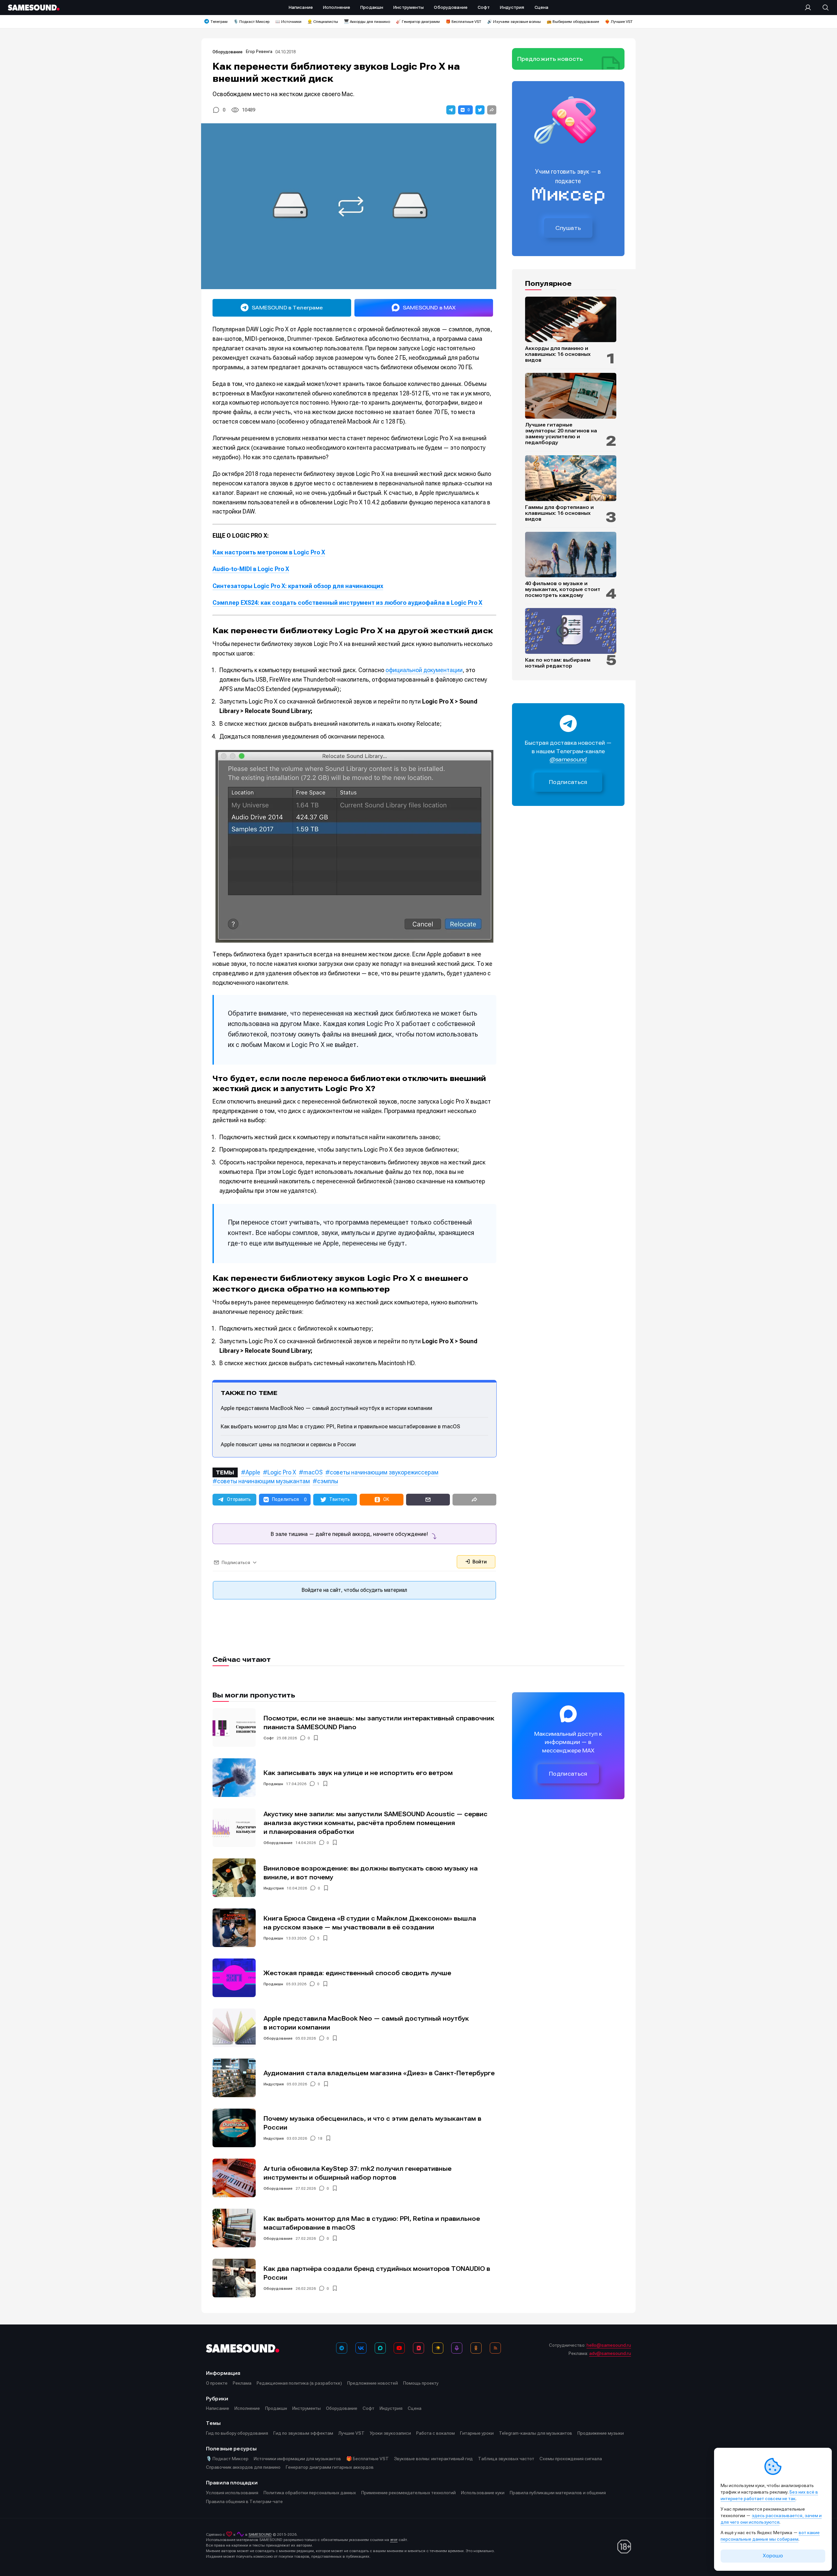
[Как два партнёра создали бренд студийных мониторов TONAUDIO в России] (234, 2278)
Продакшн (273, 1784)
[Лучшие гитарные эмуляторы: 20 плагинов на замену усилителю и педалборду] (571, 396)
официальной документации (424, 670)
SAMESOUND (260, 2534)
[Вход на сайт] (810, 8)
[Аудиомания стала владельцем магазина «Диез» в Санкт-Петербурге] (234, 2078)
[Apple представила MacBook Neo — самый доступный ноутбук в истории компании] (234, 2028)
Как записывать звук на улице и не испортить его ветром (358, 1773)
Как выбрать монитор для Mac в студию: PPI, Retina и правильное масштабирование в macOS (340, 1426)
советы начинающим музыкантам (264, 1481)
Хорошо (773, 2556)
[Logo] (34, 8)
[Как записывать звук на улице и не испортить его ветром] (234, 1778)
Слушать (568, 228)
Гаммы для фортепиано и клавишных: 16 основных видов (559, 513)
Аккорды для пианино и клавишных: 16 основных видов (558, 354)
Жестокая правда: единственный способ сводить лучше (357, 1973)
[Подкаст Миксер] (457, 2348)
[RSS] (495, 2348)
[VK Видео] (418, 2348)
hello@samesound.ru (609, 2345)
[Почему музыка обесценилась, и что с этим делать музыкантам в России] (234, 2128)
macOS (313, 1472)
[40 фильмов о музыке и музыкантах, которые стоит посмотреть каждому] (571, 555)
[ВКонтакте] (361, 2348)
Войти (479, 1562)
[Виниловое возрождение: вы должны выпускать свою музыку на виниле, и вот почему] (234, 1878)
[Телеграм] (342, 2348)
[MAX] (380, 2348)
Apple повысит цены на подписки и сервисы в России (288, 1444)
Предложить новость (550, 59)
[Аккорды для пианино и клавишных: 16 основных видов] (571, 320)
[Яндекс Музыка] (438, 2348)
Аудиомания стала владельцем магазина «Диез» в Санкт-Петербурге (379, 2073)
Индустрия (274, 1888)
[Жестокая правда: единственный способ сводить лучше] (234, 1978)
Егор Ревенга (259, 52)
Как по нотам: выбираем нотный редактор (558, 663)
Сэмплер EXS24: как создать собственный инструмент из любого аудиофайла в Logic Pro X (347, 603)
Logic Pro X (282, 1472)
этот (394, 2540)
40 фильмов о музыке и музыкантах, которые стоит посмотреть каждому (563, 589)
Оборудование (228, 52)
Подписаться (568, 782)
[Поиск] (822, 8)
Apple (253, 1472)
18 (320, 2138)
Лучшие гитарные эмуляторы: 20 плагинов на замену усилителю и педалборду (561, 434)
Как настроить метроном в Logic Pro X (269, 552)
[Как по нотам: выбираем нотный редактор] (571, 631)
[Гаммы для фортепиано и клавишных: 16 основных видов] (571, 478)
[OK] (476, 2348)
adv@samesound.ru (610, 2353)
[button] (451, 110)
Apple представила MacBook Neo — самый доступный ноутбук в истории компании (326, 1408)
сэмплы (328, 1481)
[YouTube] (399, 2348)
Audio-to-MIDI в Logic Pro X (251, 569)
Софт (269, 1738)
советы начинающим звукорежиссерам (384, 1472)
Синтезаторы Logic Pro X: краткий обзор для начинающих (298, 586)
